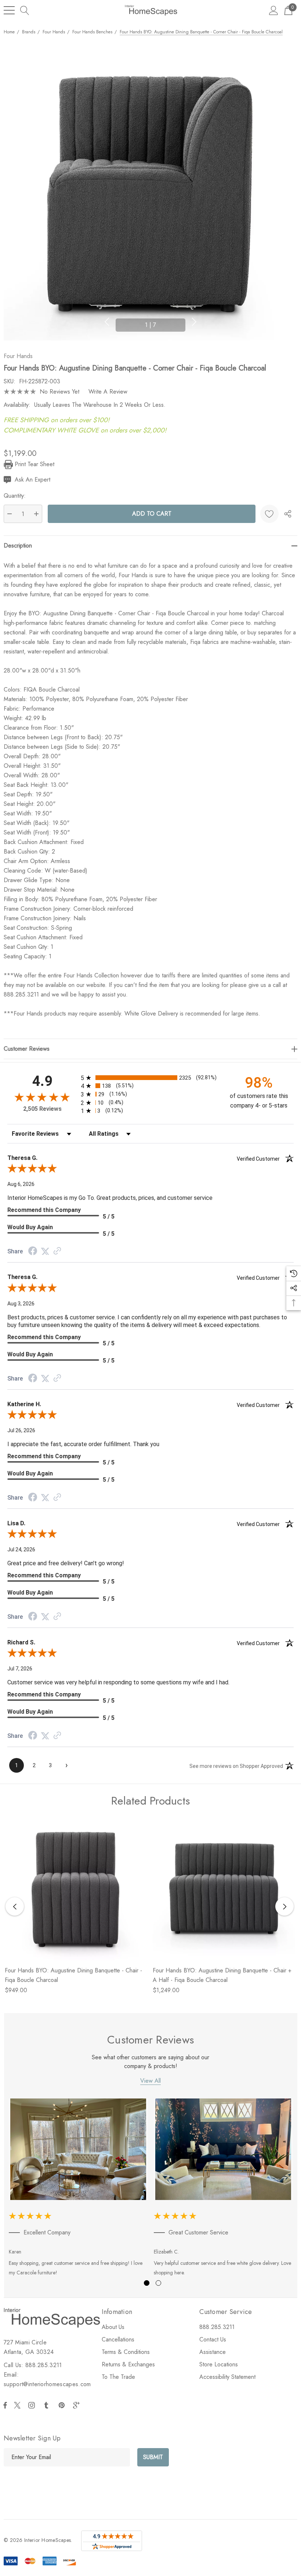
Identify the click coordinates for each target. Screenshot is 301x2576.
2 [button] (158, 2283)
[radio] (150, 1078)
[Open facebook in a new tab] (5, 2405)
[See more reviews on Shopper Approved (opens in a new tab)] (57, 1251)
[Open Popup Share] (288, 514)
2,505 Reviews (42, 1109)
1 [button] (147, 2283)
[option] (78, 2189)
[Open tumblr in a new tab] (48, 2405)
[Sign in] (274, 10)
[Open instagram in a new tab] (33, 2405)
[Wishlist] (269, 514)
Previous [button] (107, 322)
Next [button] (194, 322)
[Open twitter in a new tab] (18, 2405)
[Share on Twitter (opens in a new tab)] (45, 1251)
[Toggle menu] (9, 10)
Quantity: (15, 496)
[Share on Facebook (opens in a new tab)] (33, 1252)
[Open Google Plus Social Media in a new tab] (78, 2405)
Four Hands (18, 356)
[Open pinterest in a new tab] (63, 2405)
